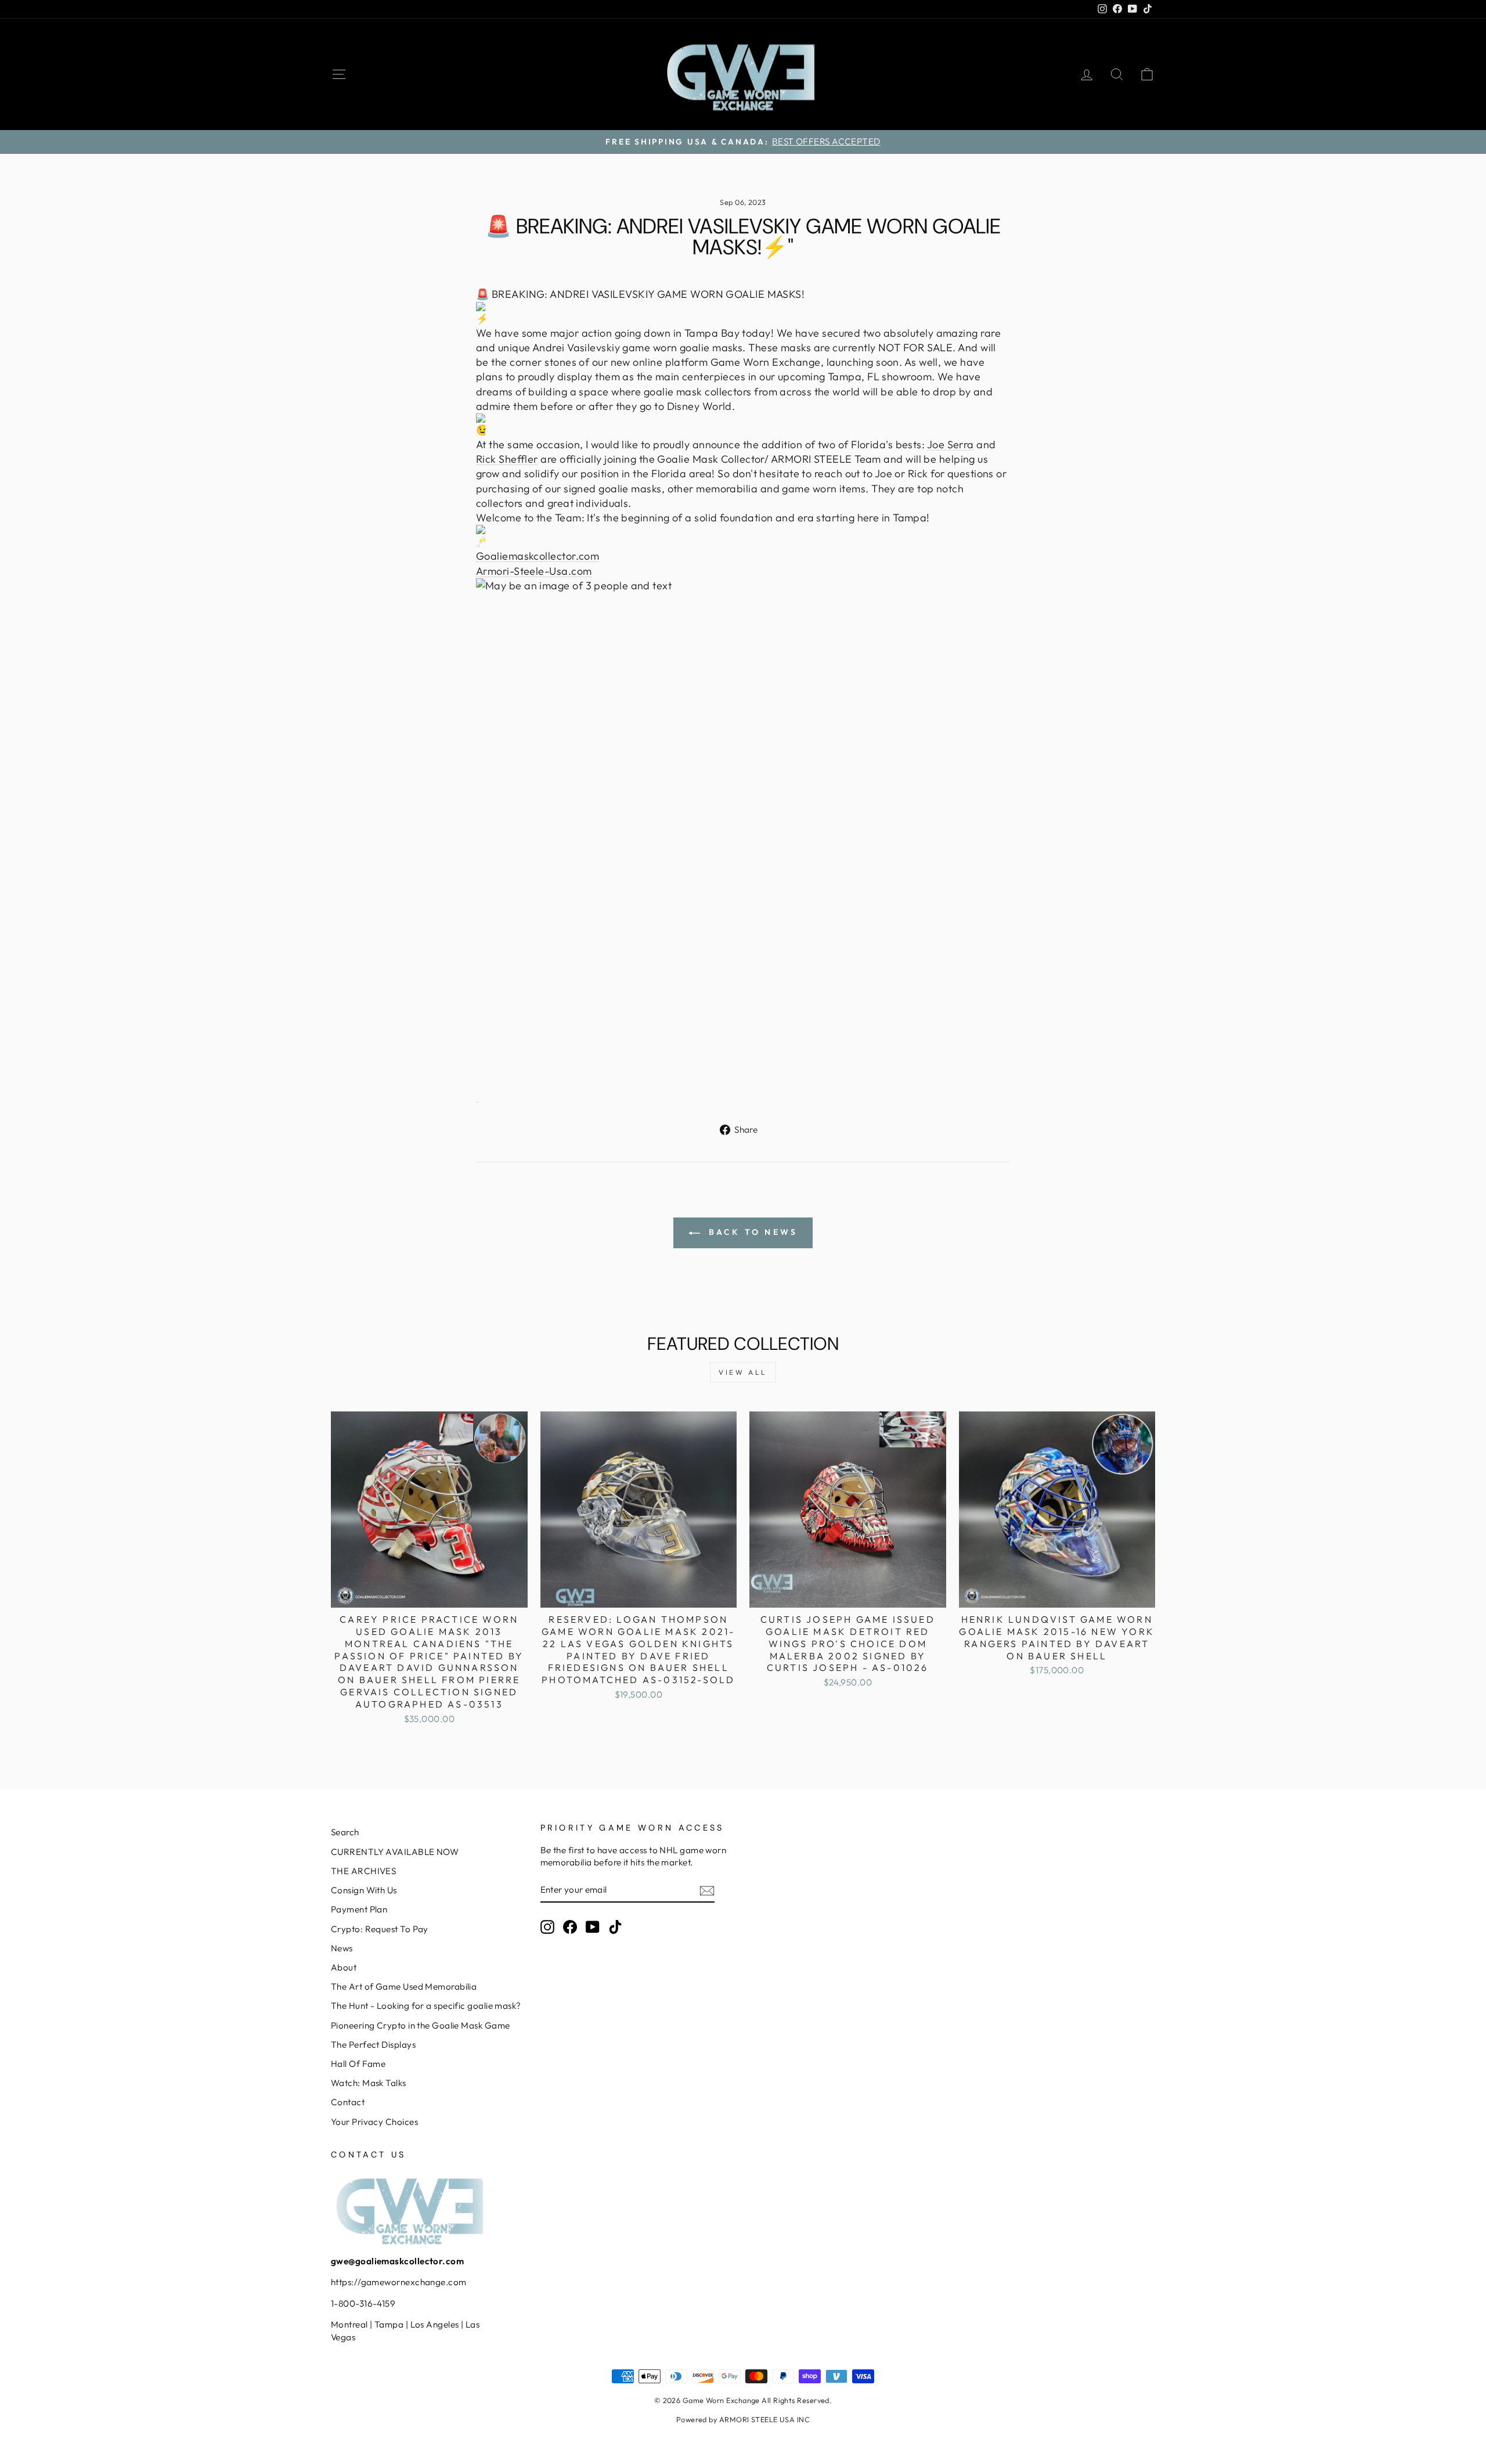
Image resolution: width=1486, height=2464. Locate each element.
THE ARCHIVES (363, 1871)
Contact (348, 2102)
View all (743, 1372)
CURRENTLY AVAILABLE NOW (395, 1852)
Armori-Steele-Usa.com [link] (534, 571)
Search (345, 1832)
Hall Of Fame (358, 2064)
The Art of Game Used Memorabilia (404, 1986)
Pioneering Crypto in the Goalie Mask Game (420, 2025)
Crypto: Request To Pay (380, 1929)
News (342, 1948)
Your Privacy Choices (374, 2122)
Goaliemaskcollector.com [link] (538, 556)
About (344, 1967)
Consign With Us (364, 1890)
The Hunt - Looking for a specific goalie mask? (426, 2006)
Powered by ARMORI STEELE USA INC (743, 2419)
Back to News (751, 1232)
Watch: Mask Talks (369, 2083)
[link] (951, 444)
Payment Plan (359, 1909)
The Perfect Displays (373, 2045)
